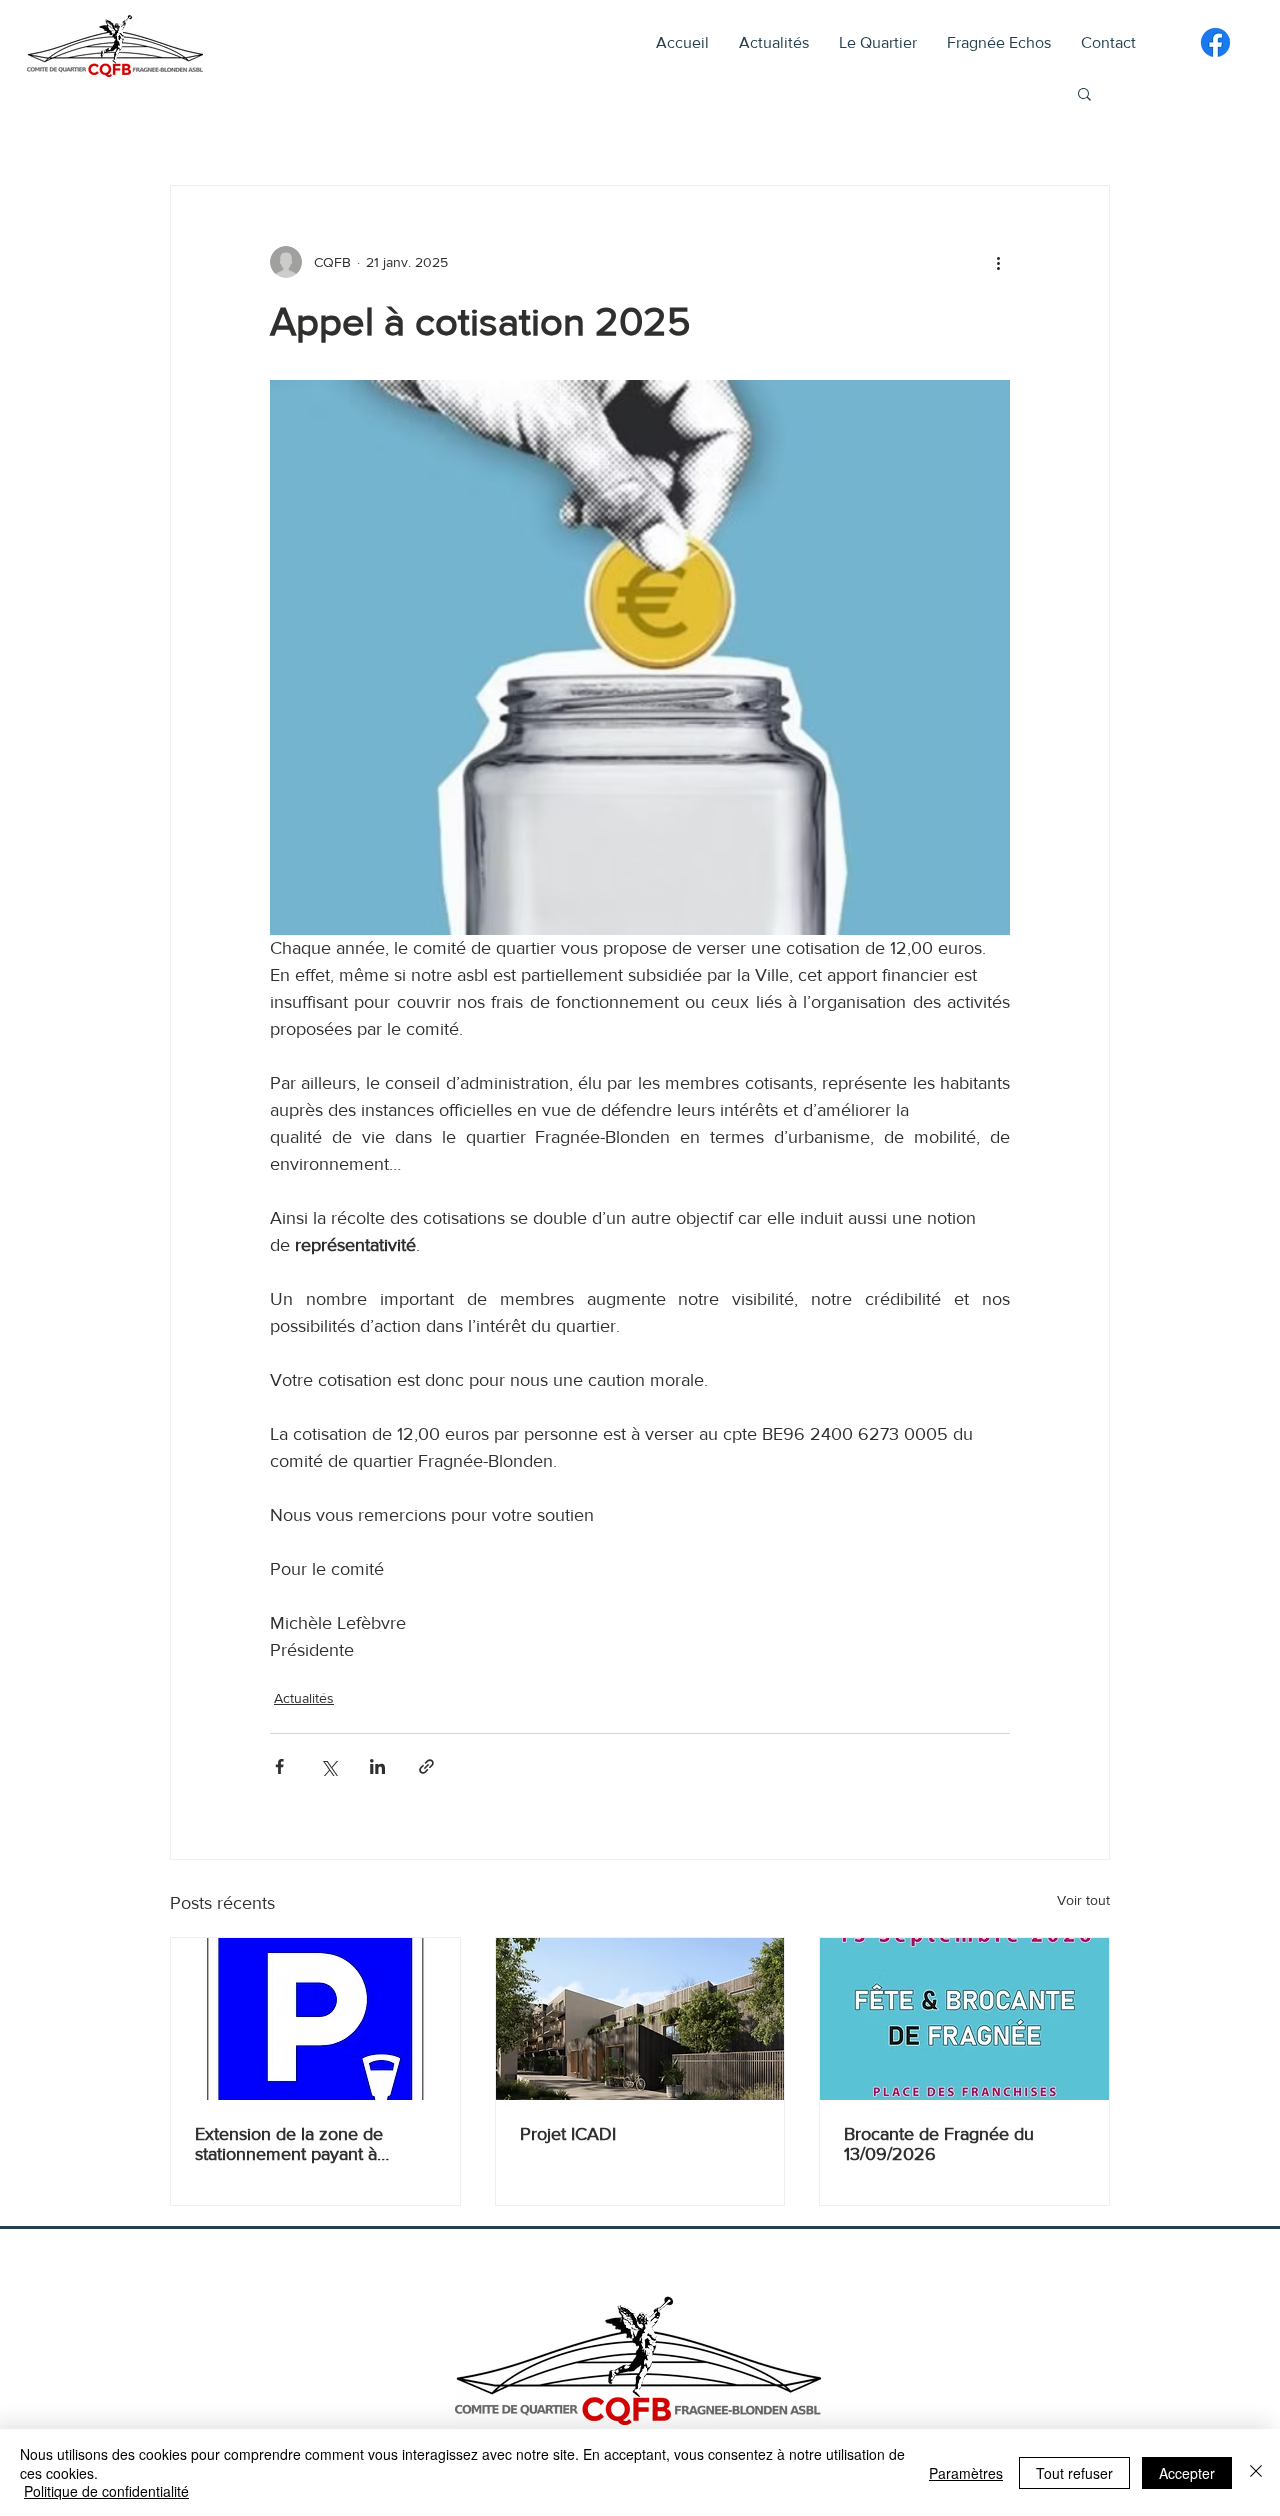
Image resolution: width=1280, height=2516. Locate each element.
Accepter (1187, 2473)
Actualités (304, 1698)
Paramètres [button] (966, 2473)
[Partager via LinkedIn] (377, 1766)
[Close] (1256, 2472)
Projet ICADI (568, 2134)
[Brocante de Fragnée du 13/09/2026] (964, 2019)
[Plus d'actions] (998, 262)
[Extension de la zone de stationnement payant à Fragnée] (315, 2019)
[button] (878, 42)
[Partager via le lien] (426, 1766)
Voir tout (1083, 1900)
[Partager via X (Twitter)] (328, 1766)
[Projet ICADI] (640, 2019)
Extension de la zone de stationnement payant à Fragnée (289, 2144)
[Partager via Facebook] (279, 1766)
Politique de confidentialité (106, 2491)
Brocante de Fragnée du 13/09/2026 (939, 2144)
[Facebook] (1215, 42)
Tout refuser (1074, 2473)
